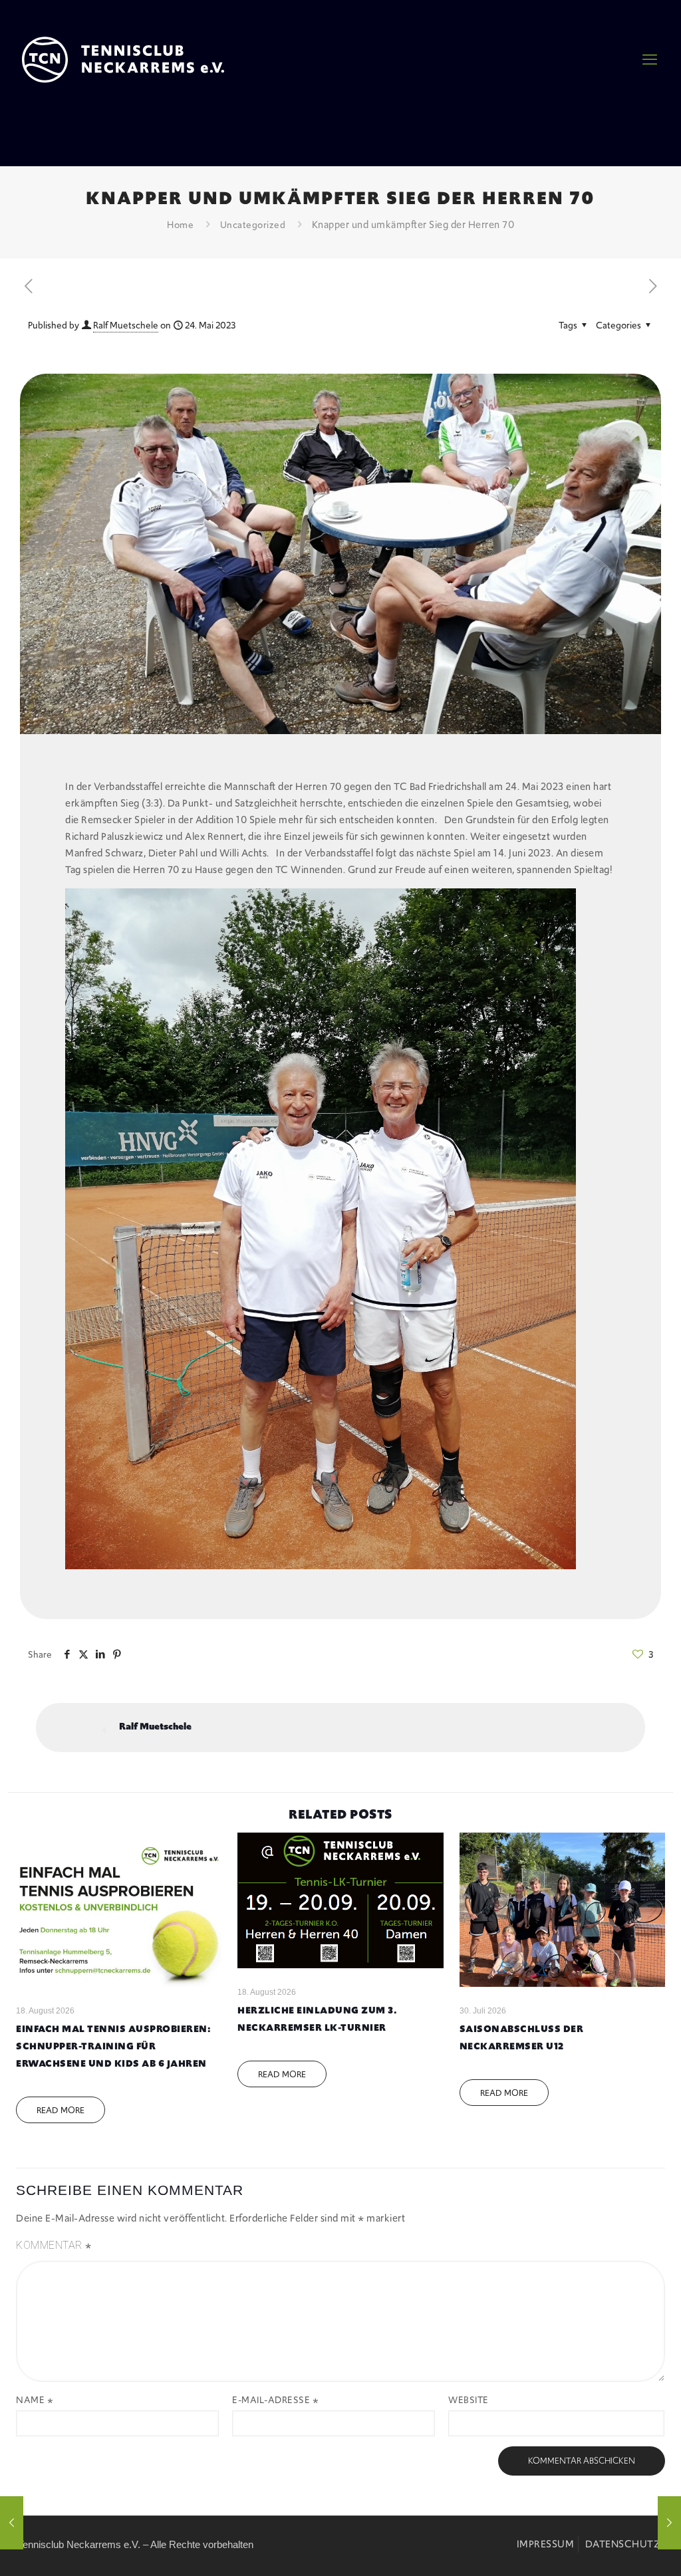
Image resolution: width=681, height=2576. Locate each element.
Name (35, 2400)
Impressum (546, 2544)
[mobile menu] (650, 60)
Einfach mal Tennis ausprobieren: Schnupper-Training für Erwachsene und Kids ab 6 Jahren (113, 2046)
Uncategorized (253, 225)
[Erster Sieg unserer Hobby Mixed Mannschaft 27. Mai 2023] (669, 2523)
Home (180, 225)
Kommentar (54, 2246)
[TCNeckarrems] (123, 60)
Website (469, 2400)
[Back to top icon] (594, 2549)
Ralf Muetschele (126, 325)
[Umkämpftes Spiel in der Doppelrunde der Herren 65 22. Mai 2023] (12, 2523)
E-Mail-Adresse (275, 2400)
